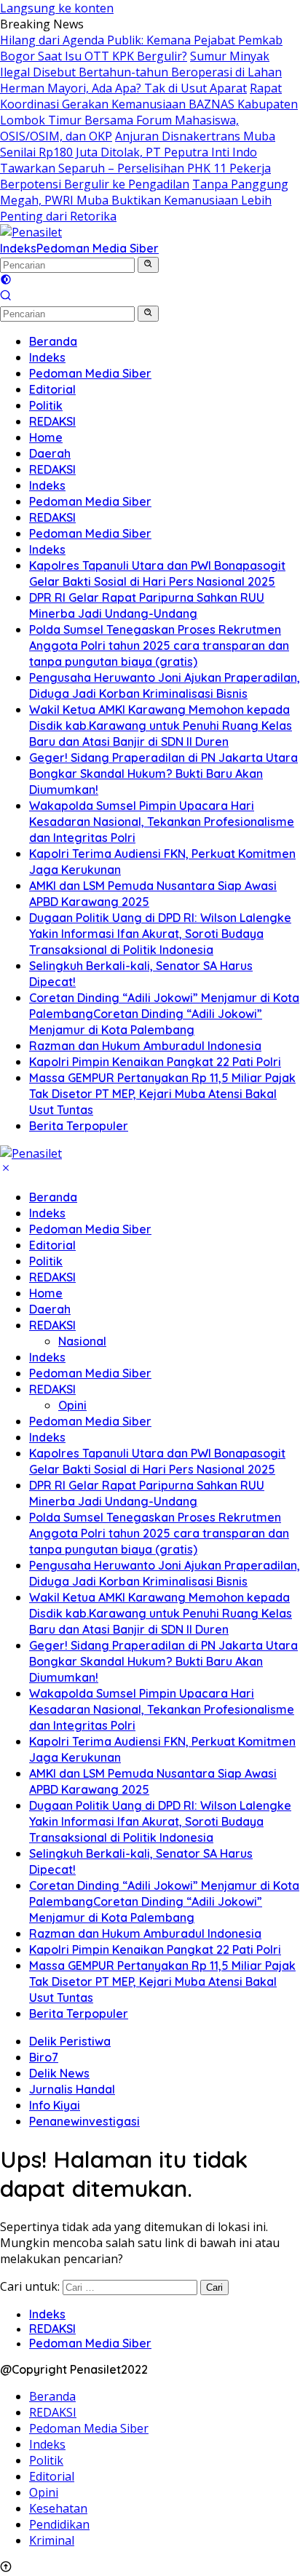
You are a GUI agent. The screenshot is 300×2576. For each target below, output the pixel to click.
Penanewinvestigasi (84, 2121)
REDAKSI (52, 1277)
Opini (72, 1405)
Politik (46, 1261)
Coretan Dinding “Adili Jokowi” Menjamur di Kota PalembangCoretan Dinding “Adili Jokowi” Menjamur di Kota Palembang (164, 1901)
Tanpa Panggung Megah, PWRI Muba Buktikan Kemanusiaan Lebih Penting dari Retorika (144, 200)
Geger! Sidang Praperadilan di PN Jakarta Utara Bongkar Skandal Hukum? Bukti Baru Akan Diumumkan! (163, 1661)
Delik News (59, 2073)
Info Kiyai (55, 2105)
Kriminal (52, 2540)
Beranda (53, 1197)
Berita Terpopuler (79, 2014)
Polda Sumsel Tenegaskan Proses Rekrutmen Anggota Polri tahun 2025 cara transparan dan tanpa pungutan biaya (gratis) (159, 1533)
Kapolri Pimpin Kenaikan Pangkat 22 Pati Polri (155, 1949)
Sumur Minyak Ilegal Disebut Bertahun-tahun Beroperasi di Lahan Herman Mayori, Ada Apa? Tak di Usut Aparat (141, 72)
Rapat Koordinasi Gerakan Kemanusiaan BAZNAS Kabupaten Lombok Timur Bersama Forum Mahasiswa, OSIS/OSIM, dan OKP (149, 112)
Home (46, 1293)
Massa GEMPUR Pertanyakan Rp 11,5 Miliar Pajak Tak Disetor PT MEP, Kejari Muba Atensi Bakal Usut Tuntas (162, 1981)
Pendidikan (59, 2524)
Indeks (18, 248)
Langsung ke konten (57, 8)
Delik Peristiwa (70, 2041)
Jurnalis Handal (72, 2089)
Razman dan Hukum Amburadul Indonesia (145, 1933)
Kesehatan (58, 2508)
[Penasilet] (31, 232)
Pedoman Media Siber (98, 248)
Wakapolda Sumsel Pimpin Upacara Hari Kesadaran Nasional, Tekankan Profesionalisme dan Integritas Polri (162, 1709)
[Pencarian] (6, 297)
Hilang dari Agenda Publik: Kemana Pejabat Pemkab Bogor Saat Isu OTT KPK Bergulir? (141, 48)
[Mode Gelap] (6, 281)
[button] (148, 265)
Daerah (50, 1309)
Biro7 (44, 2057)
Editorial (52, 1245)
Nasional (82, 1341)
